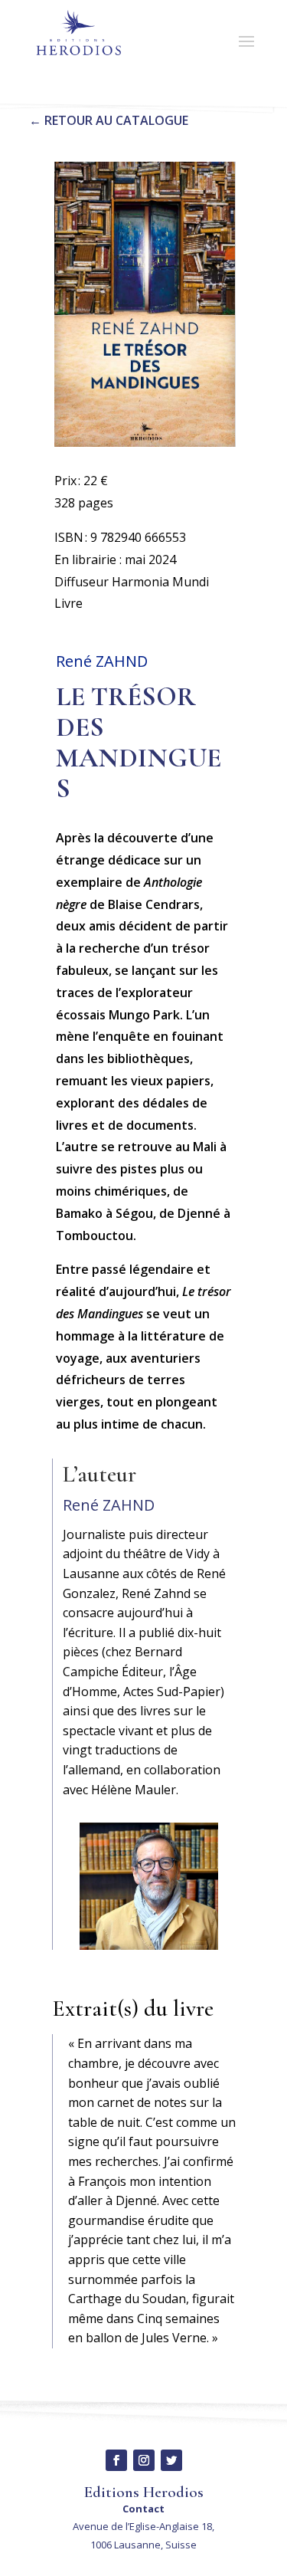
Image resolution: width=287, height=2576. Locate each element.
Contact (143, 2509)
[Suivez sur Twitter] (171, 2460)
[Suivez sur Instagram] (144, 2460)
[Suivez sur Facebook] (116, 2460)
